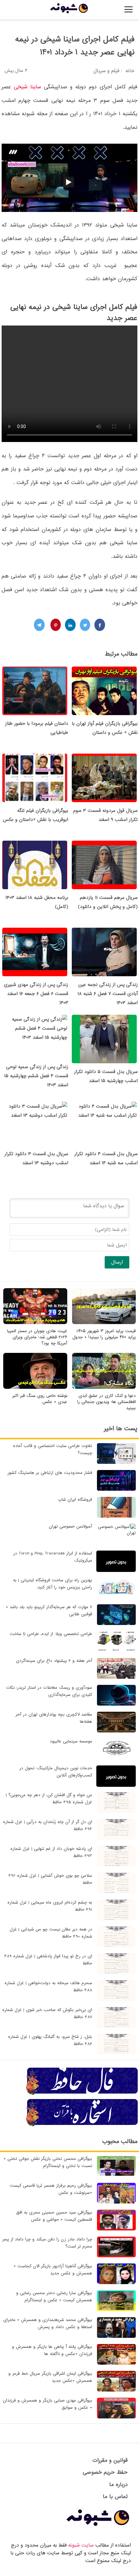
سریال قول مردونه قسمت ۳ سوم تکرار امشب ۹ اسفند (105, 815)
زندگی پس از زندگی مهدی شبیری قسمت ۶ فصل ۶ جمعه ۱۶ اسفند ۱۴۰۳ (36, 994)
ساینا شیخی (29, 87)
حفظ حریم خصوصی (105, 2472)
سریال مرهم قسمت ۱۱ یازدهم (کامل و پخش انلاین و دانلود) (108, 902)
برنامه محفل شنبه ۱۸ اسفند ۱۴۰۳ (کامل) (37, 902)
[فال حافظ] (82, 2094)
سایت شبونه (81, 2545)
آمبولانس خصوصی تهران (70, 1526)
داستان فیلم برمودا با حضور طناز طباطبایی (37, 728)
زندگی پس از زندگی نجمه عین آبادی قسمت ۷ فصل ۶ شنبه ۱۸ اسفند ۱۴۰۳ (108, 994)
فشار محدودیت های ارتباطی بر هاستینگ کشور (50, 1473)
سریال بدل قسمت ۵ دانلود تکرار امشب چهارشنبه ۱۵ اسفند (106, 1076)
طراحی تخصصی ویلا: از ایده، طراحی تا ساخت (51, 1634)
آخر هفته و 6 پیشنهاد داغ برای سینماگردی (54, 1661)
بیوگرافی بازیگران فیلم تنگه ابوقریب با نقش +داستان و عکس (36, 815)
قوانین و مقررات (110, 2460)
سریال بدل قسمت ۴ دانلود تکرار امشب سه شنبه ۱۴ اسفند (106, 1158)
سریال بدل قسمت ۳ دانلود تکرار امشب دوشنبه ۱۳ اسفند (36, 1158)
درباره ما (118, 2485)
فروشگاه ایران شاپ (75, 1500)
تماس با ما (115, 2497)
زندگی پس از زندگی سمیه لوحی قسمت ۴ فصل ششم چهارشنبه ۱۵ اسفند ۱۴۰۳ (36, 1076)
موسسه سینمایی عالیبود (71, 1741)
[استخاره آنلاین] (82, 2125)
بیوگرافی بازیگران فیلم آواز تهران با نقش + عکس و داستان (105, 728)
